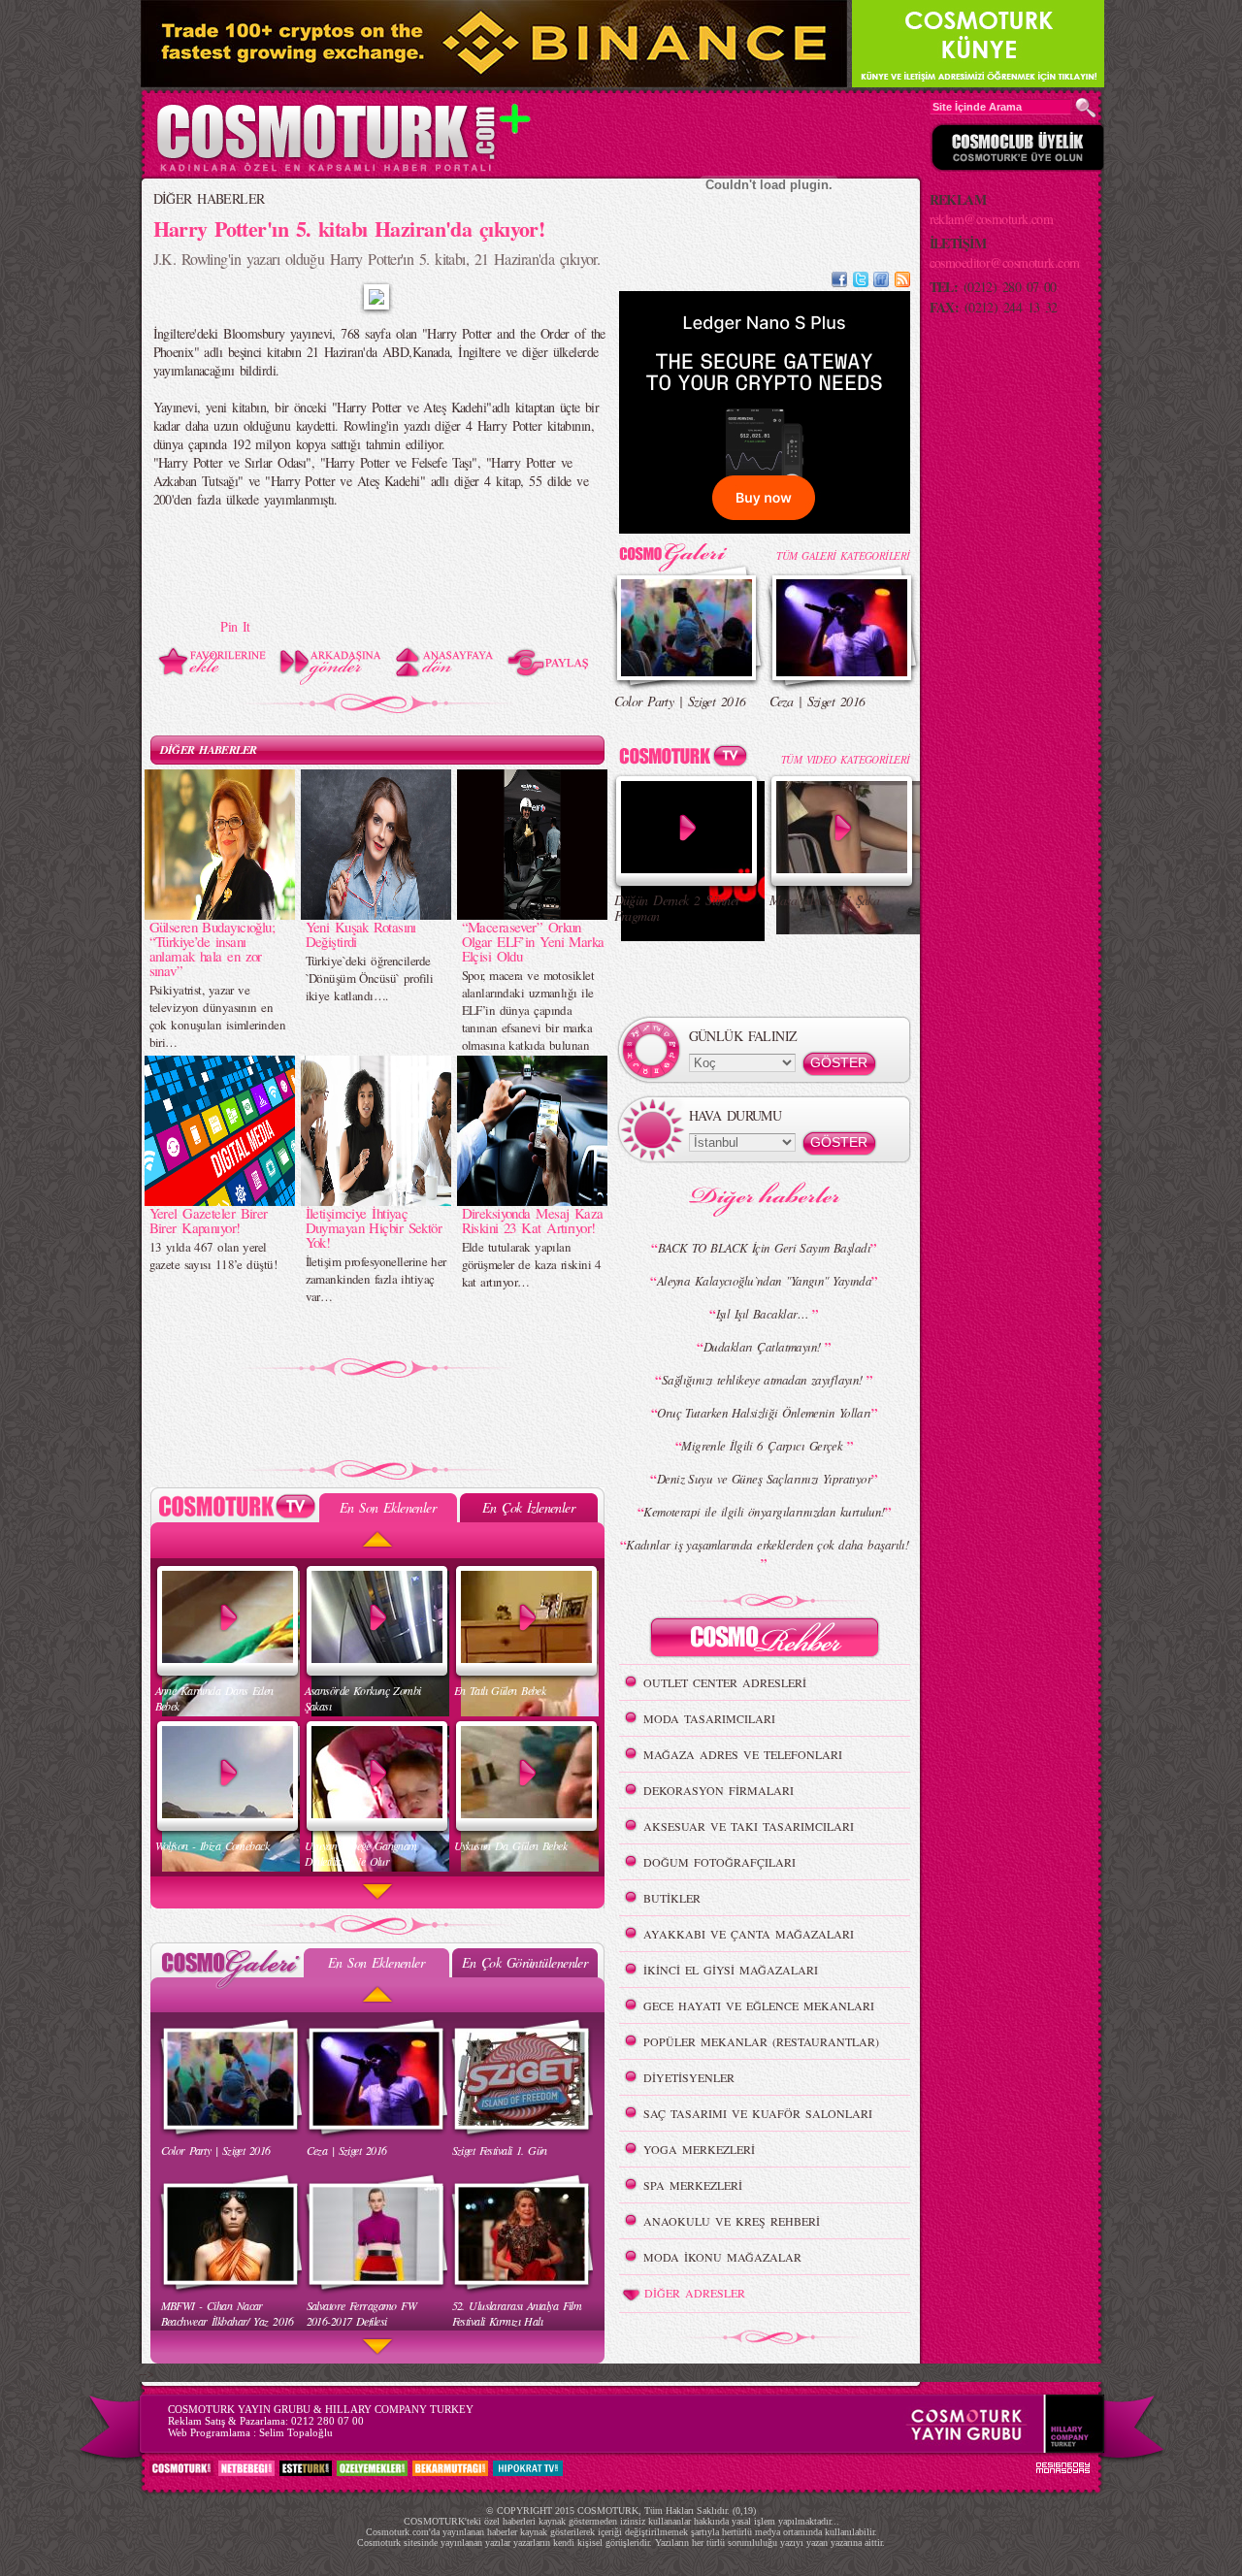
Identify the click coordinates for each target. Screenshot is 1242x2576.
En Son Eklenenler (388, 1507)
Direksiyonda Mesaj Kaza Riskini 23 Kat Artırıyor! (533, 1220)
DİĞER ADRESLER (695, 2293)
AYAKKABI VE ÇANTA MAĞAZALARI (749, 1934)
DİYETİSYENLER (689, 2077)
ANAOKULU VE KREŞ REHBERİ (732, 2221)
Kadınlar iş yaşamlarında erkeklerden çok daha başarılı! (767, 1545)
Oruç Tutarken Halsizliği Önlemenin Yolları (764, 1413)
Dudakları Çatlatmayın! (764, 1347)
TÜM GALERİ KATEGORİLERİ (843, 555)
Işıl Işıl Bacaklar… (765, 1314)
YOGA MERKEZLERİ (699, 2149)
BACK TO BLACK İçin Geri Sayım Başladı (764, 1248)
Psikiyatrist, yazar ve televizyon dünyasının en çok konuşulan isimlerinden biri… (217, 1016)
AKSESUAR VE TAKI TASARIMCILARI (749, 1826)
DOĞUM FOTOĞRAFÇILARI (719, 1862)
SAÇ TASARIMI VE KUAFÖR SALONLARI (758, 2113)
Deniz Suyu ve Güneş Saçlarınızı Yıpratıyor (764, 1479)
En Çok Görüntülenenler (525, 1962)
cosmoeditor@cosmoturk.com (1005, 262)
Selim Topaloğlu (296, 2432)
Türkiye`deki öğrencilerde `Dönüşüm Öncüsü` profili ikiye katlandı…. (370, 978)
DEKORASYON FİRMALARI (719, 1790)
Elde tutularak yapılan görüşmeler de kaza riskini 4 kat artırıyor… (532, 1264)
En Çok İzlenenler (528, 1507)
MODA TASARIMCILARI (709, 1718)
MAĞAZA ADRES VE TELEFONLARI (743, 1754)
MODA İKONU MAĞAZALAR (722, 2257)
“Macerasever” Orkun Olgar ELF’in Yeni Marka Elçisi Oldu (533, 941)
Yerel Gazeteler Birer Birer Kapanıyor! (209, 1220)
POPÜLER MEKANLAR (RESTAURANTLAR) (761, 2041)
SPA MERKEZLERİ (693, 2185)
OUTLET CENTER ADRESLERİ (725, 1682)
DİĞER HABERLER (209, 198)
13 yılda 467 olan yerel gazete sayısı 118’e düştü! (213, 1255)
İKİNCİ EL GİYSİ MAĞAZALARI (731, 1970)
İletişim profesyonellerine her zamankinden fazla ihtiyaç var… (376, 1279)
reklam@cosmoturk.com (992, 219)
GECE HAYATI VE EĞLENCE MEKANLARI (759, 2005)
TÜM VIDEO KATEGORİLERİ (846, 759)
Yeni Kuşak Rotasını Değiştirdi (361, 934)
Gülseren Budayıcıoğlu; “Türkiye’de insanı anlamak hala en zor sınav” (212, 948)
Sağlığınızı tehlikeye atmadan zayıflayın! (764, 1380)
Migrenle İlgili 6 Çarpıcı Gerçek (764, 1446)
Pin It (235, 626)
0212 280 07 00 (327, 2421)
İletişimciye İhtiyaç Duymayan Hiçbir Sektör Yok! (374, 1227)
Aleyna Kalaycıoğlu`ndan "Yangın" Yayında (765, 1281)
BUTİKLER (672, 1898)
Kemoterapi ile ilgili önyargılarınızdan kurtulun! (764, 1512)
